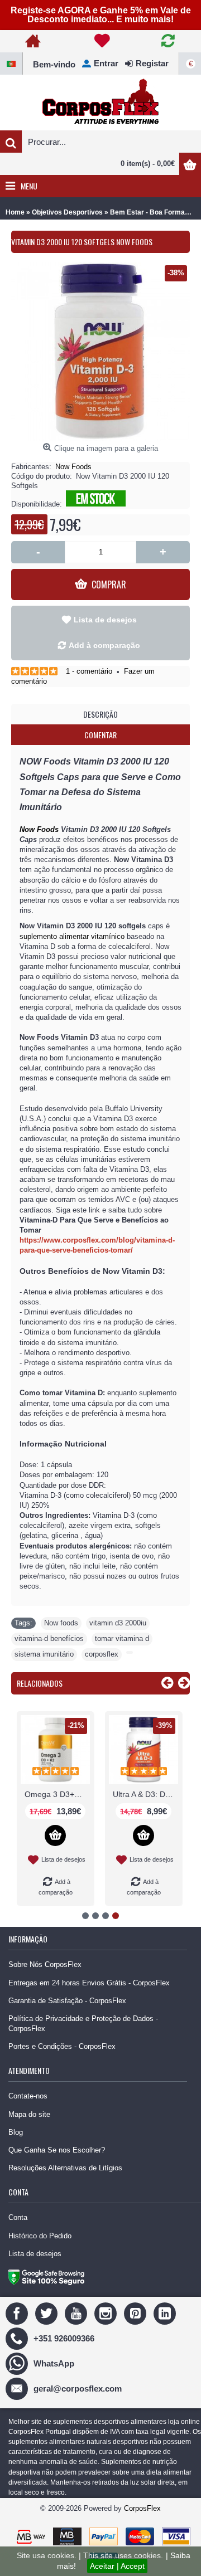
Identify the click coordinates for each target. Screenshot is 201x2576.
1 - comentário (89, 671)
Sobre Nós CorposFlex (45, 1964)
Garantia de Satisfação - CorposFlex (67, 2001)
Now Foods (73, 467)
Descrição (100, 714)
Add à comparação (104, 645)
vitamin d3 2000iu (118, 1623)
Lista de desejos (105, 620)
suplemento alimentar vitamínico (72, 936)
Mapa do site (29, 2114)
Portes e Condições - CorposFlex (62, 2046)
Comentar (100, 735)
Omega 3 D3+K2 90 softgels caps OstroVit (57, 1794)
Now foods (61, 1623)
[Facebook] (18, 2313)
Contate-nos (28, 2096)
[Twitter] (48, 2313)
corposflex (102, 1654)
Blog (16, 2132)
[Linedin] (166, 2313)
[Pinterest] (137, 2313)
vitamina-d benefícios (49, 1638)
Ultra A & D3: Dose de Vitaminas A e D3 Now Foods (145, 1794)
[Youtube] (77, 2313)
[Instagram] (107, 2313)
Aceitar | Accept (117, 2566)
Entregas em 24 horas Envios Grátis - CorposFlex (89, 1983)
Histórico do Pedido (40, 2236)
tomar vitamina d (122, 1638)
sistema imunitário (44, 1654)
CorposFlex (142, 2508)
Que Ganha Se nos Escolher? (57, 2150)
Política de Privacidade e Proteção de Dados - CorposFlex (83, 2024)
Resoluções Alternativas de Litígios (65, 2168)
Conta (18, 2217)
